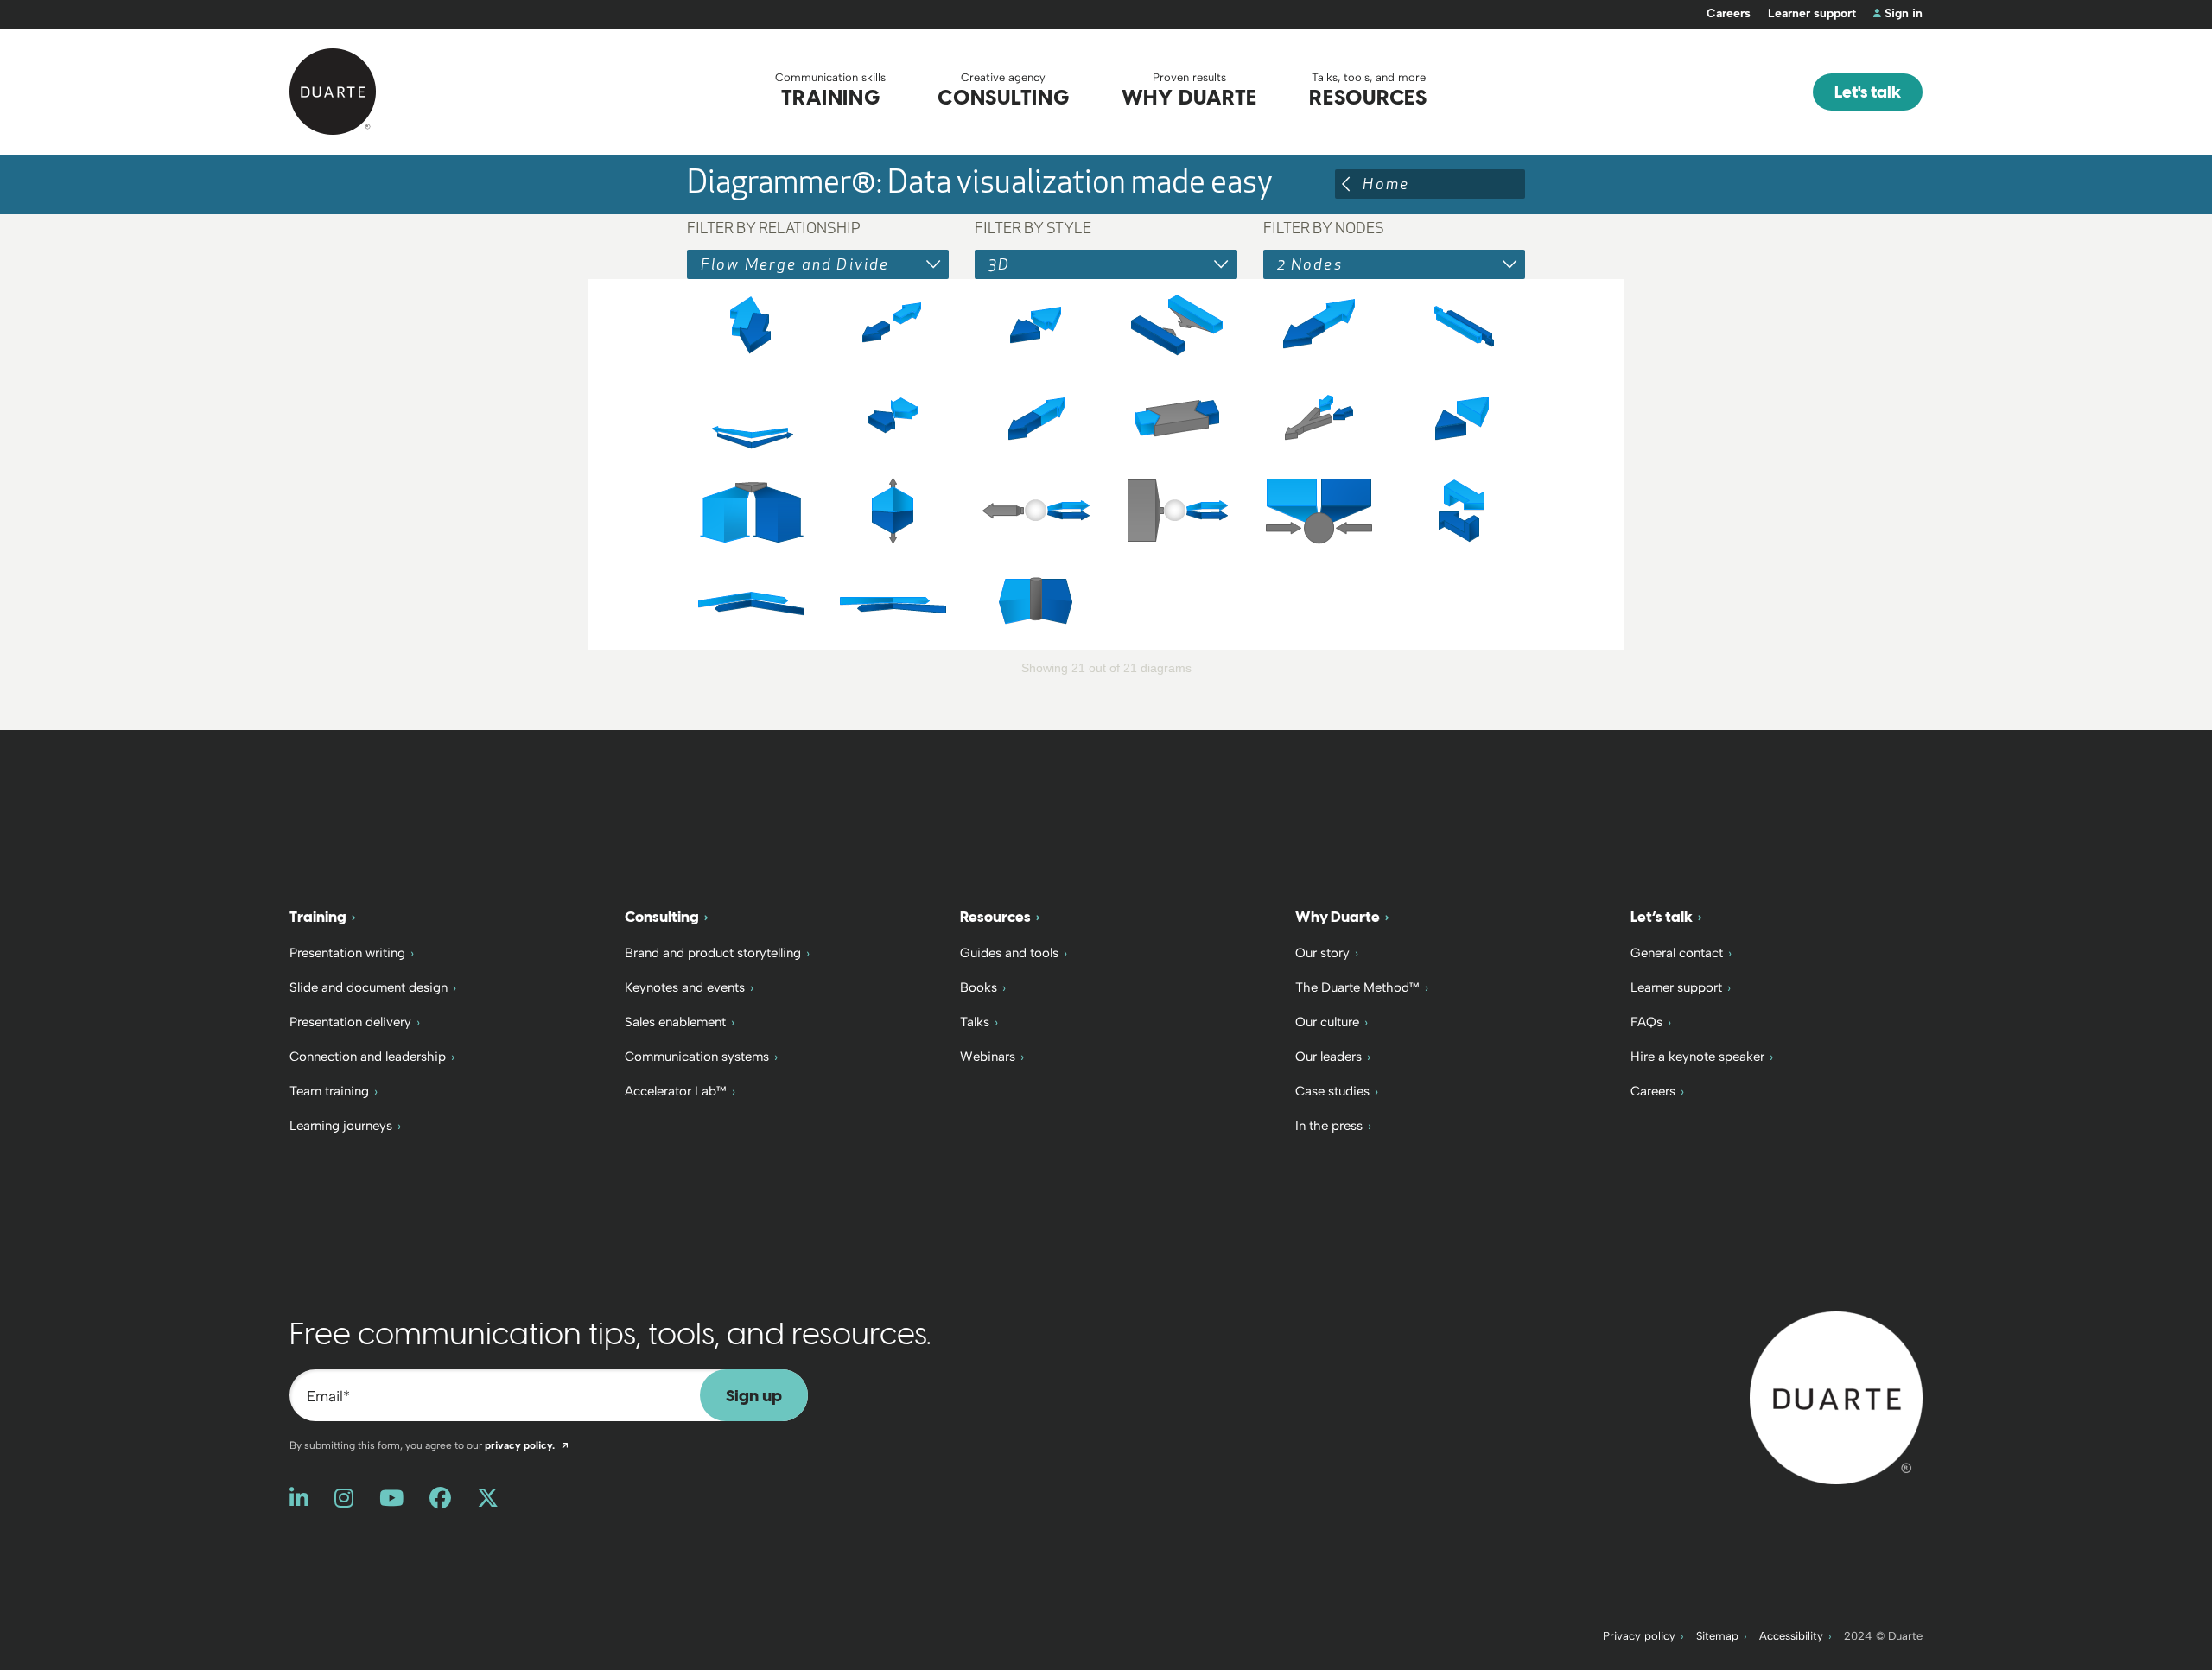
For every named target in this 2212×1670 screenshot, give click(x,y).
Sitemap (1717, 1636)
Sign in (1904, 13)
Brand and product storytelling (713, 953)
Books (979, 987)
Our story (1322, 953)
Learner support (1812, 13)
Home (1386, 184)
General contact (1677, 953)
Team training (329, 1091)
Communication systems (697, 1057)
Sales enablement (675, 1022)
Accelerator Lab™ (676, 1091)
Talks (975, 1022)
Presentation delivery (350, 1022)
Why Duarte (1338, 917)
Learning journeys (341, 1126)
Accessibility (1791, 1636)
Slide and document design (369, 987)
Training (318, 917)
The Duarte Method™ (1357, 987)
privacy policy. (527, 1445)
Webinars (988, 1057)
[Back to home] (1836, 1397)
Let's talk (1868, 92)
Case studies (1332, 1091)
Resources (995, 917)
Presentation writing (347, 953)
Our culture (1327, 1022)
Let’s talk (1662, 917)
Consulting (662, 917)
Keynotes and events (685, 987)
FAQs (1646, 1022)
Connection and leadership (368, 1057)
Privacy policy (1639, 1636)
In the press (1329, 1126)
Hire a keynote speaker (1697, 1057)
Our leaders (1328, 1057)
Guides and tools (1009, 953)
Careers (1729, 13)
